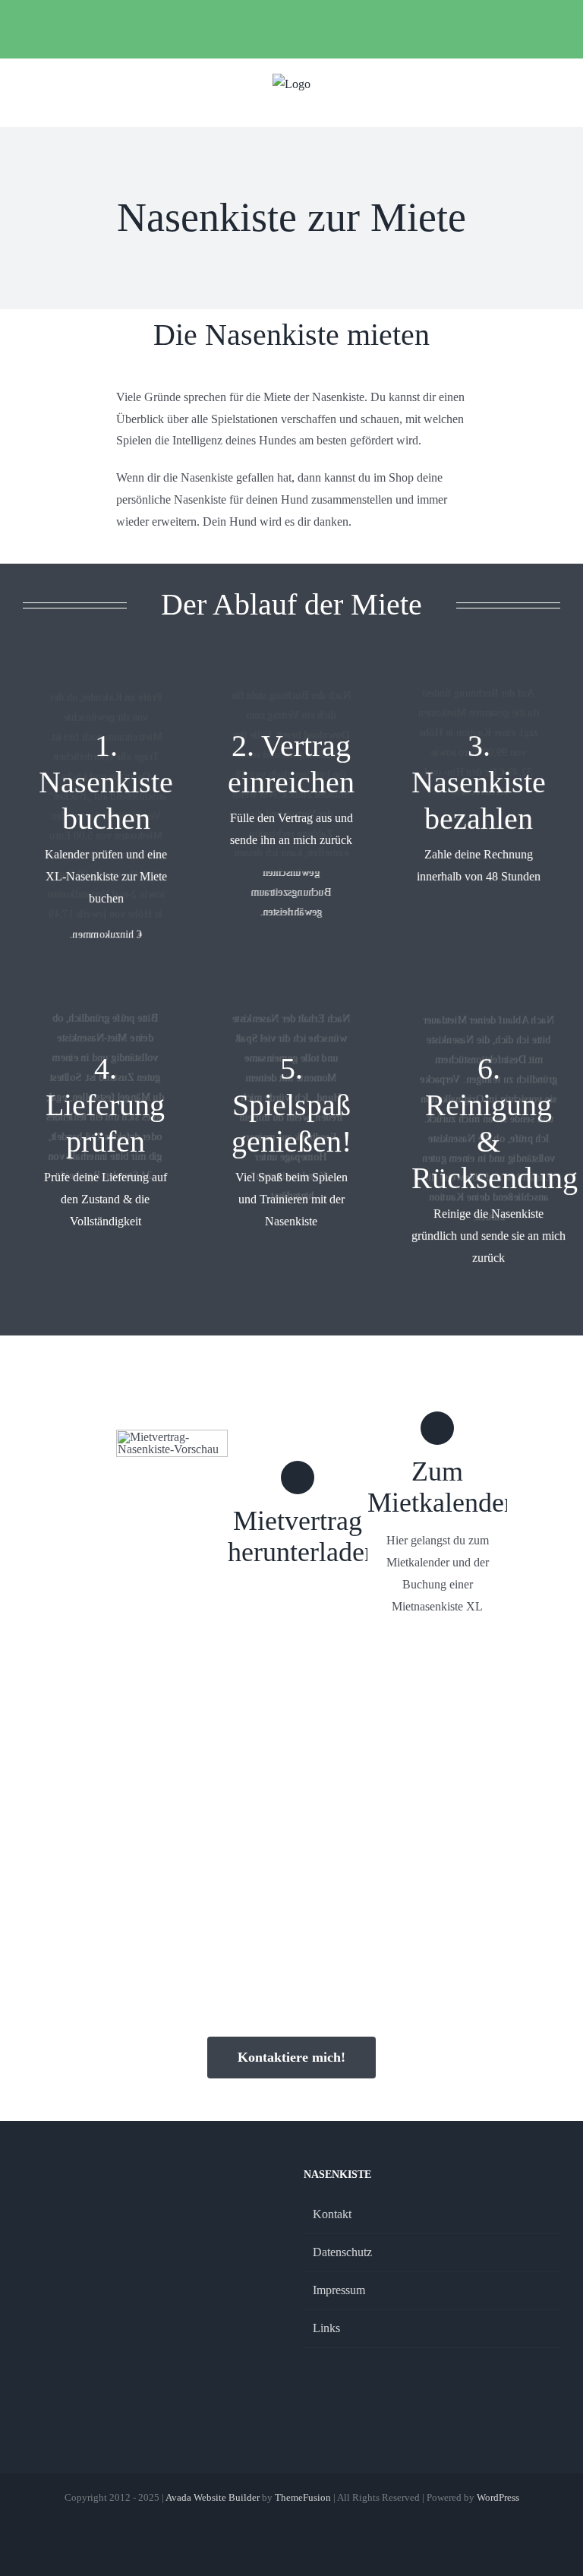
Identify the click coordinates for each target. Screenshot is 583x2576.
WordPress (498, 2497)
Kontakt (332, 2214)
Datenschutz (342, 2252)
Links (326, 2328)
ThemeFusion (303, 2497)
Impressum (339, 2290)
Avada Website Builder (213, 2497)
